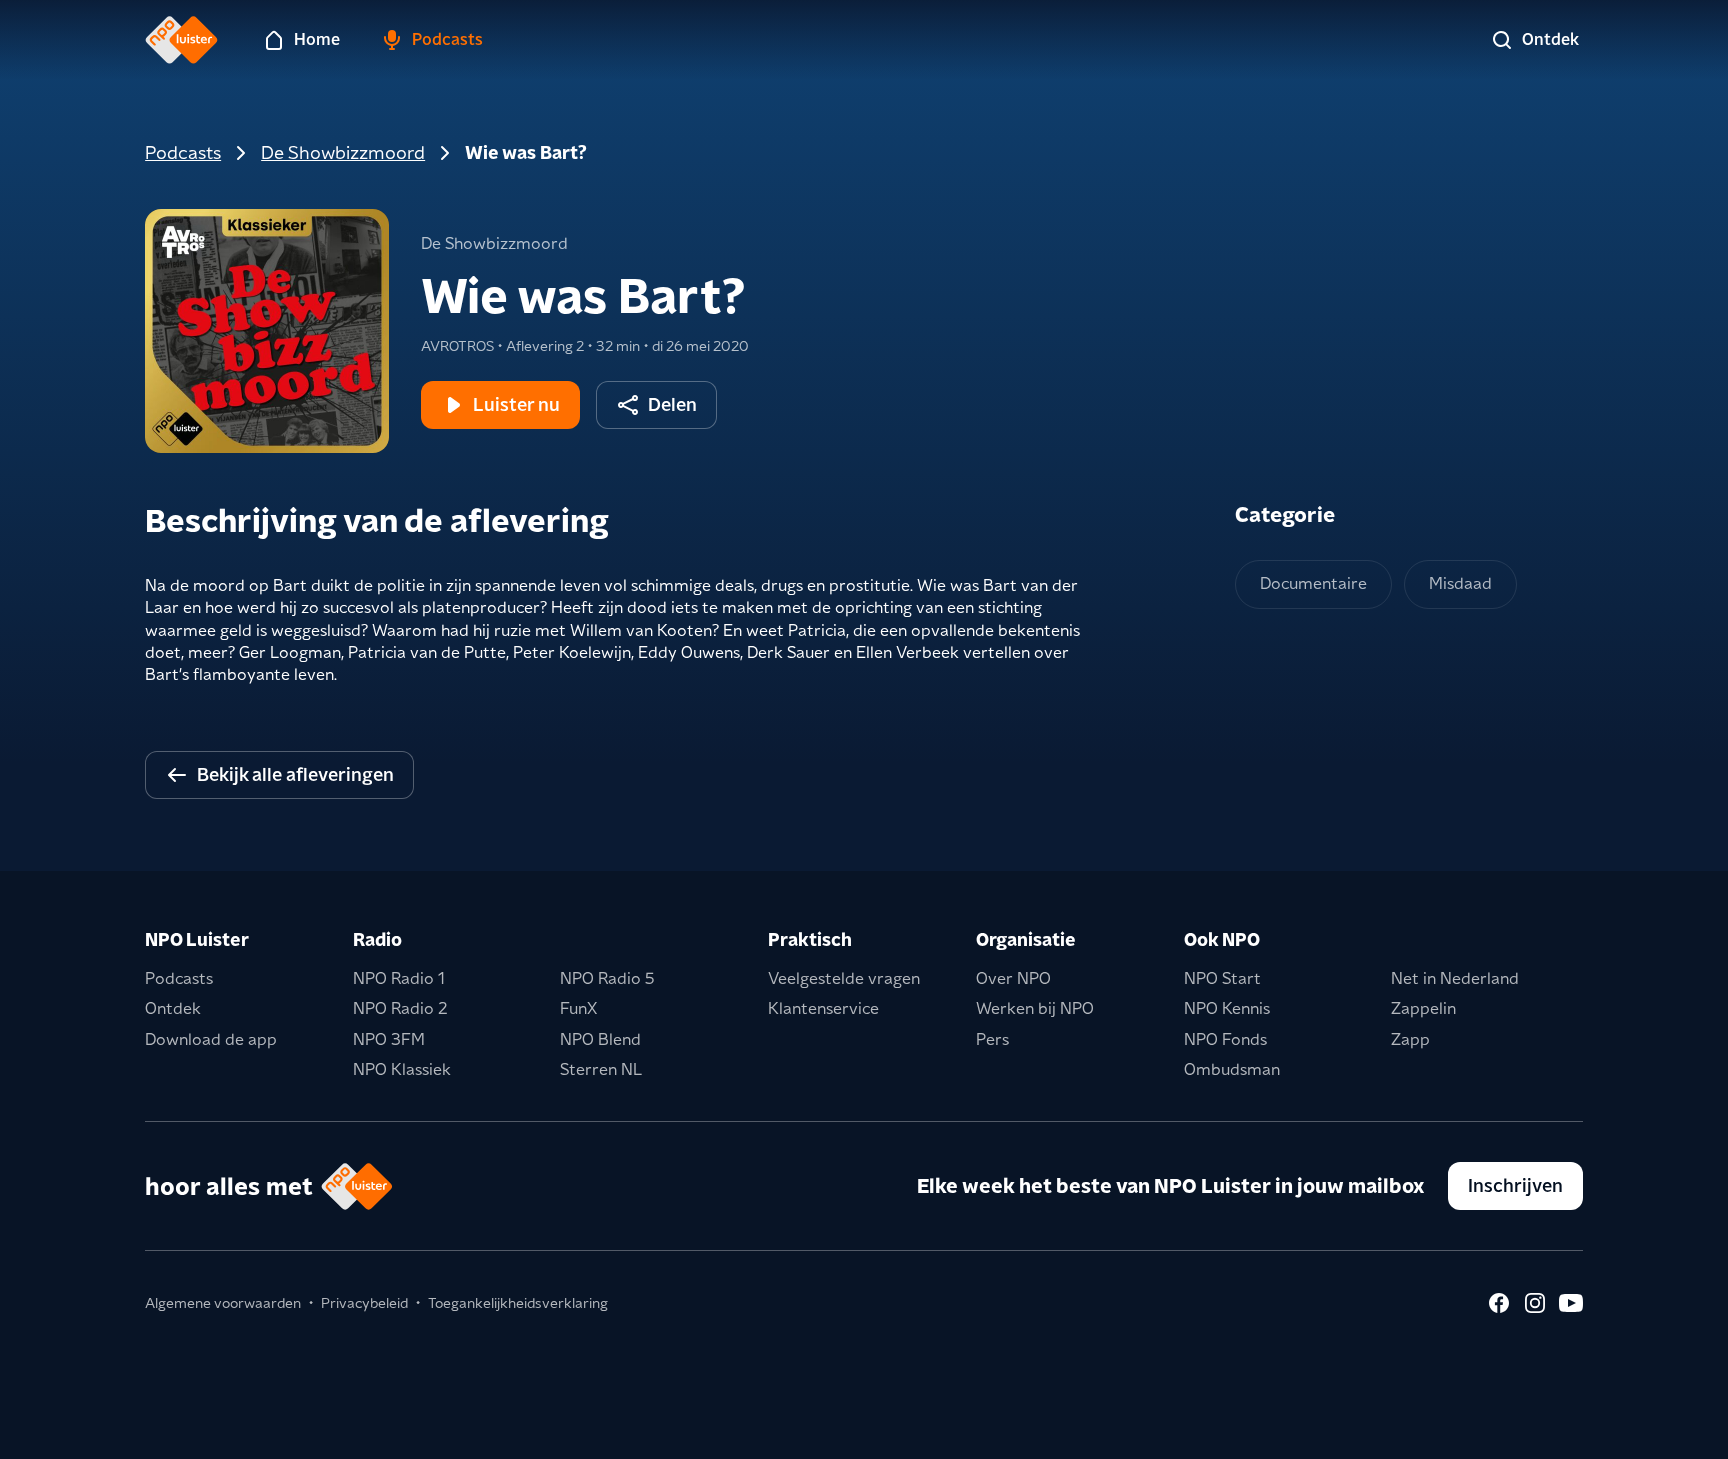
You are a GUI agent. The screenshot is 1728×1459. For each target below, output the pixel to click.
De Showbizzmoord (343, 152)
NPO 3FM (389, 1039)
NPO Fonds (1225, 1039)
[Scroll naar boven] (1680, 1431)
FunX (578, 1008)
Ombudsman (1232, 1069)
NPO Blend (600, 1039)
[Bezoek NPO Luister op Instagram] (1535, 1303)
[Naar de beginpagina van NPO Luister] (181, 40)
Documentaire (1313, 583)
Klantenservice (823, 1008)
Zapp (1410, 1039)
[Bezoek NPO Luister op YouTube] (1571, 1303)
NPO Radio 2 (400, 1008)
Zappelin (1423, 1008)
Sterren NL (601, 1069)
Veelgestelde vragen (844, 978)
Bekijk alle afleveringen (295, 774)
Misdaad (1460, 583)
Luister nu (516, 404)
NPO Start (1222, 978)
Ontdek (173, 1008)
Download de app (211, 1039)
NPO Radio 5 (607, 978)
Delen (672, 404)
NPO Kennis (1227, 1008)
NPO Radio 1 (399, 978)
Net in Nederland (1455, 978)
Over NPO (1013, 978)
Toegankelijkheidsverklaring (518, 1303)
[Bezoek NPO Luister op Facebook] (1499, 1303)
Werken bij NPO (1035, 1008)
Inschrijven (1515, 1185)
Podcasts (183, 152)
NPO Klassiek (402, 1069)
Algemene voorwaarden (223, 1303)
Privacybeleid (364, 1303)
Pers (992, 1039)
